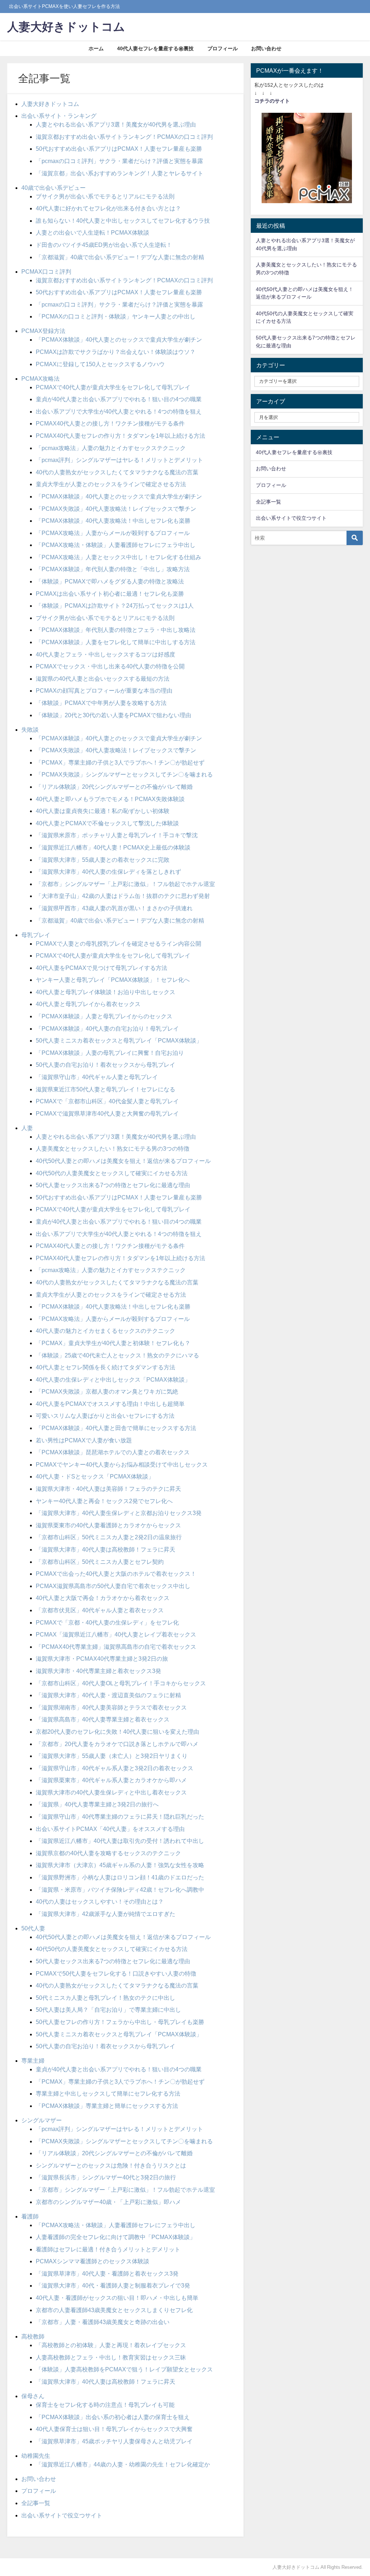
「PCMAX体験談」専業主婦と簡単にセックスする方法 (107, 2106)
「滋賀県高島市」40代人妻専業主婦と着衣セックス (103, 1719)
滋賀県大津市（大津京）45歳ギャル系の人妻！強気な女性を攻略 (120, 1865)
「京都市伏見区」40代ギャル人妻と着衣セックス (100, 1610)
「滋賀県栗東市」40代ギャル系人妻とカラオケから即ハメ (111, 1780)
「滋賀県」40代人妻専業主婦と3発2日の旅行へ (97, 1804)
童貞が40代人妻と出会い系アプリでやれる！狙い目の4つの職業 (119, 399)
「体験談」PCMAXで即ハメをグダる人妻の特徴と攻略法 (110, 581)
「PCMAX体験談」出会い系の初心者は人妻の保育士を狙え (113, 2417)
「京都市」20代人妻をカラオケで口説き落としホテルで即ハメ (117, 1744)
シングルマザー (42, 2120)
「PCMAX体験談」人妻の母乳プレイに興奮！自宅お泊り (110, 1053)
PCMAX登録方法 (43, 331)
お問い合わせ (266, 48)
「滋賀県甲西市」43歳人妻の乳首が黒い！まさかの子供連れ (114, 908)
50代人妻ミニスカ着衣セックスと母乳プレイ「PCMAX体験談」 (119, 1040)
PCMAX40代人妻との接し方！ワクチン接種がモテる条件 (110, 423)
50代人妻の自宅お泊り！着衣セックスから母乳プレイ (106, 1065)
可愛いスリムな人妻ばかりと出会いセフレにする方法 (105, 1416)
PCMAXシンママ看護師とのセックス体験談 (92, 2261)
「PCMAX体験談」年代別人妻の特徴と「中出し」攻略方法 (113, 569)
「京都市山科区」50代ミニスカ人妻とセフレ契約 (100, 1562)
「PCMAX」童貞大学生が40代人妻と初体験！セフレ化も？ (113, 1343)
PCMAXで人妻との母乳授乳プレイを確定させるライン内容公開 (119, 943)
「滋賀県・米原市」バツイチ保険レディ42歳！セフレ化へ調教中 (120, 1890)
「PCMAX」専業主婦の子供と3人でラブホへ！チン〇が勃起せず (120, 762)
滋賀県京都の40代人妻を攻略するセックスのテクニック (108, 1853)
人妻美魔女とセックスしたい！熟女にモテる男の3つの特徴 (113, 1148)
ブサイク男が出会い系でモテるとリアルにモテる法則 (105, 196)
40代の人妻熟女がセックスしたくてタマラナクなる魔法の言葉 (117, 472)
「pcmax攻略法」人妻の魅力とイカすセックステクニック (111, 448)
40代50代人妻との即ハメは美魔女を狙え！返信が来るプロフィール (123, 1161)
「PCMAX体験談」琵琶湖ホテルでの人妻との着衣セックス (113, 1452)
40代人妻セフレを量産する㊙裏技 (155, 48)
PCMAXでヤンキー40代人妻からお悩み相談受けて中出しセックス (122, 1464)
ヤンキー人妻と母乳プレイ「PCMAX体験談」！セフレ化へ (113, 980)
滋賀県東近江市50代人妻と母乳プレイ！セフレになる (106, 1089)
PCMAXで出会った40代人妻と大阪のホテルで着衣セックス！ (116, 1574)
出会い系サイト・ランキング (59, 116)
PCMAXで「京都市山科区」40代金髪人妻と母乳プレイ (107, 1101)
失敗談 (30, 729)
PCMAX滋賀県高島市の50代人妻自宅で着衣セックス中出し (113, 1586)
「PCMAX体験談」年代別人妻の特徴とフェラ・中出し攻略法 (116, 630)
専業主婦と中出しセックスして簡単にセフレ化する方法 (108, 2093)
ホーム (96, 48)
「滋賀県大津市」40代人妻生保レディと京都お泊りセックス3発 (119, 1513)
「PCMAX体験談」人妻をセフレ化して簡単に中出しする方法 (116, 642)
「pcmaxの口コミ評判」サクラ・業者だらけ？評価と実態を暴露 (119, 161)
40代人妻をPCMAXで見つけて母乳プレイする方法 (102, 968)
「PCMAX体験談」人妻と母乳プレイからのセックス (104, 1016)
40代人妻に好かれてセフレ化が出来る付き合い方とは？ (108, 208)
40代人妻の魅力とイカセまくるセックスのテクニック (106, 1331)
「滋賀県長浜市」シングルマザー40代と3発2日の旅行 (106, 2177)
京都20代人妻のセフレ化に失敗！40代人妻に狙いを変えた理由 (117, 1732)
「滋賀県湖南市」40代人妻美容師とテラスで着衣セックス (111, 1707)
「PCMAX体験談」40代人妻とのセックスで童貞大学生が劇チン (119, 339)
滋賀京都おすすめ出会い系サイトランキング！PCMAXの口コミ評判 (124, 137)
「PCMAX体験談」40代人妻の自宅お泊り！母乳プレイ (107, 1028)
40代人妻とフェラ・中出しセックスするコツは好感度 (106, 654)
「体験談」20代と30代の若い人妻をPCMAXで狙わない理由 (113, 715)
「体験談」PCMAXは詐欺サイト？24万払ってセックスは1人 (115, 606)
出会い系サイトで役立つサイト (62, 2515)
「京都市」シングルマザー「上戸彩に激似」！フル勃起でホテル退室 (125, 884)
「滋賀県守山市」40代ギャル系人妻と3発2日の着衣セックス (115, 1768)
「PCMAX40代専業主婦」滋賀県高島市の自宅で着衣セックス (116, 1647)
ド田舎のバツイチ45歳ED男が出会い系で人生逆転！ (104, 245)
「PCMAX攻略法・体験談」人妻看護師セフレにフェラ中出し (116, 545)
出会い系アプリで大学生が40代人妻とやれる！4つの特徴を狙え (119, 411)
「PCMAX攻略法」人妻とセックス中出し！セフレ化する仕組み (119, 557)
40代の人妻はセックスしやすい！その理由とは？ (100, 1901)
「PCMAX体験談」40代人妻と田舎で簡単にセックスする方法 (116, 1428)
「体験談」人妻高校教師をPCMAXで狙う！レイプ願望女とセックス (124, 2369)
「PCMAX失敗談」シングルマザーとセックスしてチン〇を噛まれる (124, 774)
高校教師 (33, 2336)
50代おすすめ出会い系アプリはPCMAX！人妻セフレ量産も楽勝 (119, 149)
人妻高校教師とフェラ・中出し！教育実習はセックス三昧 (111, 2357)
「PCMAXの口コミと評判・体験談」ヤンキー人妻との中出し (116, 316)
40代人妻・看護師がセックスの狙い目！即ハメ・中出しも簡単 (117, 2298)
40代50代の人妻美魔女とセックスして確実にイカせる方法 (112, 1173)
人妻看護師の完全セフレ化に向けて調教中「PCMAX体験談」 (116, 2237)
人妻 (27, 1128)
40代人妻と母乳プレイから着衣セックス (88, 1004)
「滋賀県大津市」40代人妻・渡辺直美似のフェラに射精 (108, 1695)
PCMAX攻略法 (40, 378)
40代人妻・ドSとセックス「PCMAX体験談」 (95, 1476)
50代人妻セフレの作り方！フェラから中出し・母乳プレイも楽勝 (120, 2022)
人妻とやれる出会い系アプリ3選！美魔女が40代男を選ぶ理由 (116, 124)
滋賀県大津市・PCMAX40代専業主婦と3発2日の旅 (102, 1659)
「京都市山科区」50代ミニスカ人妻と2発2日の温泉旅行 (109, 1537)
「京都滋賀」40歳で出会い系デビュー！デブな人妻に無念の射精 (120, 257)
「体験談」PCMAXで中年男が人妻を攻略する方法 (101, 703)
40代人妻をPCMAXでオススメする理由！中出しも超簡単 (110, 1404)
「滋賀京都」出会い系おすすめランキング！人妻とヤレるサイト (120, 173)
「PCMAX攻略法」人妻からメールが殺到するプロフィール (113, 533)
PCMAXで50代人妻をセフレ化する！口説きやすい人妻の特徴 (116, 1973)
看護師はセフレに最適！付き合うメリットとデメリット (108, 2249)
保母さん (33, 2396)
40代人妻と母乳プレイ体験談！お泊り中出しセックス (106, 992)
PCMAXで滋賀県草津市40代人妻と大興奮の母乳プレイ (107, 1113)
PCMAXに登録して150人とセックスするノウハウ (100, 364)
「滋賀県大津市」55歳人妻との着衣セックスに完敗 (103, 860)
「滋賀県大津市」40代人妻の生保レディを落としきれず (108, 872)
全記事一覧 (36, 2503)
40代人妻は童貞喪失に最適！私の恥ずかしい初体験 (103, 811)
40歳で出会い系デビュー (53, 188)
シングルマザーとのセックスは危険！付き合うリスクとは (111, 2165)
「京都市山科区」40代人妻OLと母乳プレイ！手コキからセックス (121, 1683)
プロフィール (223, 48)
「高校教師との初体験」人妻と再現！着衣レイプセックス (111, 2345)
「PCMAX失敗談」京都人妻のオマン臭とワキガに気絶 (107, 1391)
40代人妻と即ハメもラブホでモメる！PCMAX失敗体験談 (110, 799)
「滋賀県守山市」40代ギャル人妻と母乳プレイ (97, 1077)
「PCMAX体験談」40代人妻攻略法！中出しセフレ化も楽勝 (113, 521)
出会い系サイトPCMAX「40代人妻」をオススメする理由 (110, 1829)
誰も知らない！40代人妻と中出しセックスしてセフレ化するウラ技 (123, 221)
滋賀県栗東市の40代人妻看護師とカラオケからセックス (108, 1525)
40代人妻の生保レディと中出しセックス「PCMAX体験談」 (113, 1379)
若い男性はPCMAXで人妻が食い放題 (84, 1440)
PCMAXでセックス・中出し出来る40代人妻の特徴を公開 (110, 666)
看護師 (30, 2216)
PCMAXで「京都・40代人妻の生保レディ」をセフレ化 (107, 1622)
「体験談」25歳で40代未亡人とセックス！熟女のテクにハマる (117, 1355)
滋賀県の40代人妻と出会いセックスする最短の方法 (103, 679)
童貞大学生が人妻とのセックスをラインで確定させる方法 (111, 484)
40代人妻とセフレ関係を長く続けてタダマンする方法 (106, 1367)
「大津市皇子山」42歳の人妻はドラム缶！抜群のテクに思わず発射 (123, 896)
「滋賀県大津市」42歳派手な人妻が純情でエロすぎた (106, 1914)
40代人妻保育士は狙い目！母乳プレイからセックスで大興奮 (114, 2429)
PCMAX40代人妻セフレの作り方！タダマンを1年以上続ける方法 (121, 436)
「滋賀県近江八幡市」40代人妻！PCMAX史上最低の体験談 (113, 847)
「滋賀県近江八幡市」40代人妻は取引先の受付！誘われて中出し (120, 1841)
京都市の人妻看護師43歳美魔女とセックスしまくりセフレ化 (114, 2310)
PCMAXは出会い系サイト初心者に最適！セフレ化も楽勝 (110, 594)
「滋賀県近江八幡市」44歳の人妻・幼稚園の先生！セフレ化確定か (123, 2464)
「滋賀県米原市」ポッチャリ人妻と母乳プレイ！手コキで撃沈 (117, 835)
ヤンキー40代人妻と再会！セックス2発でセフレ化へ (104, 1501)
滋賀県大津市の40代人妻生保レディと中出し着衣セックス (111, 1792)
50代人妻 (33, 1928)
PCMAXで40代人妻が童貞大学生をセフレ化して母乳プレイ (113, 387)
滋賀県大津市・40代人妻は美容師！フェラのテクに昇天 (108, 1489)
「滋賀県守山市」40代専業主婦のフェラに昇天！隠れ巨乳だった (120, 1817)
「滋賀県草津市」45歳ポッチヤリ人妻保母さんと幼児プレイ (114, 2441)
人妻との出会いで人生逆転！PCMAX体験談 (92, 232)
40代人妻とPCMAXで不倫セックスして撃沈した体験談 (107, 823)
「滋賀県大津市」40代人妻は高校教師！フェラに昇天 (106, 1549)
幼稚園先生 (36, 2456)
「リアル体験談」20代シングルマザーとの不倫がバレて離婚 (114, 787)
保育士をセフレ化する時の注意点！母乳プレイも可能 (105, 2405)
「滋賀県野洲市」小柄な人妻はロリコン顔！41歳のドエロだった (120, 1877)
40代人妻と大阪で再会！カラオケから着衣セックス (103, 1598)
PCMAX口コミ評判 (46, 271)
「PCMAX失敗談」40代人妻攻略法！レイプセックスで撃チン (116, 509)
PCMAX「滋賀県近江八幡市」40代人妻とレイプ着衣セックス (116, 1634)
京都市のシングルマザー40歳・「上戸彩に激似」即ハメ (108, 2202)
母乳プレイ (36, 935)
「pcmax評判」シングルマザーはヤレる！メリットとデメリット (119, 460)
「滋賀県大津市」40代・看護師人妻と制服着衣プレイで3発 (113, 2285)
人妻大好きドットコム (50, 104)
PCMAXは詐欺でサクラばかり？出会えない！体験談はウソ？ (116, 352)
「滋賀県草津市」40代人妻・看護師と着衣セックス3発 (107, 2273)
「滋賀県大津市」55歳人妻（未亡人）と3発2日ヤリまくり (112, 1756)
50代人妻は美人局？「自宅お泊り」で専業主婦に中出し (108, 2010)
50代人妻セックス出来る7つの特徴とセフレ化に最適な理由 (113, 1185)
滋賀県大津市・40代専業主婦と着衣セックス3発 (98, 1671)
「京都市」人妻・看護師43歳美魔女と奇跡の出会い (103, 2322)
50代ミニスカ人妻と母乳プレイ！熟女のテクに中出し (106, 1998)
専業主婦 (33, 2061)
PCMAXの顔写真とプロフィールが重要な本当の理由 (104, 690)
